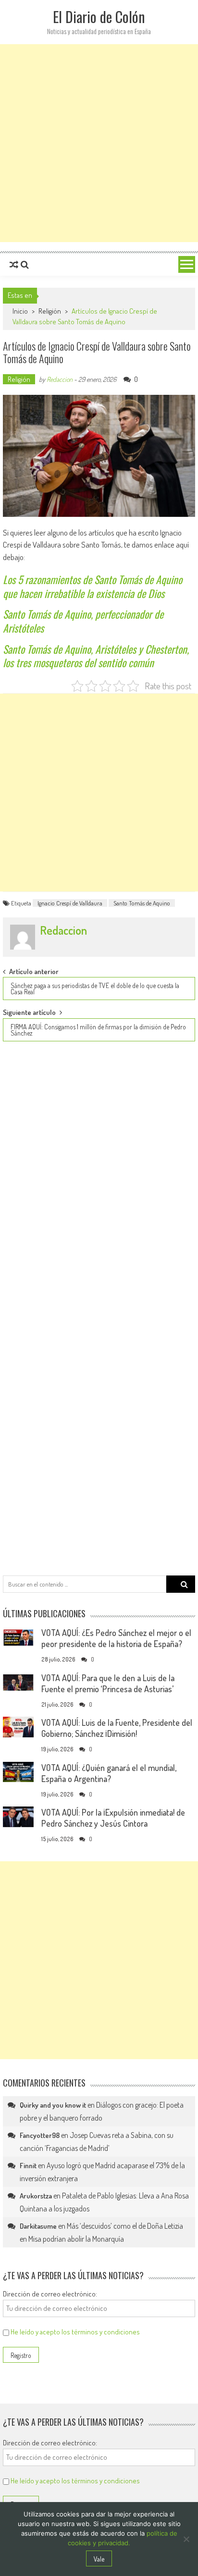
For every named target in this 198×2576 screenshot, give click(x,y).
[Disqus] (99, 1179)
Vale (99, 2559)
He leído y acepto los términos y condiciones (75, 2332)
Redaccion (60, 379)
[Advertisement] (99, 143)
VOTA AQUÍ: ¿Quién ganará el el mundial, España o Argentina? (109, 1773)
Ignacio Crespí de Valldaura (70, 903)
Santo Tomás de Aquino (142, 903)
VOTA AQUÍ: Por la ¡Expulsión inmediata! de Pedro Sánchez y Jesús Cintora (113, 1818)
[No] (186, 2539)
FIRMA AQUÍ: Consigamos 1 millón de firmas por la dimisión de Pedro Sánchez (98, 1030)
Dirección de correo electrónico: (50, 2294)
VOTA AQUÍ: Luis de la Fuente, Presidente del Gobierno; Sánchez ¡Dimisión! (117, 1728)
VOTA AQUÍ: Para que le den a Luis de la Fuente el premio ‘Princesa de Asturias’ (108, 1683)
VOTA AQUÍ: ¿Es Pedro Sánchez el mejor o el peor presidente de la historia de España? (116, 1638)
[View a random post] (14, 265)
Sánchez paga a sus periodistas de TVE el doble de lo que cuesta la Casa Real (95, 989)
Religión (50, 311)
